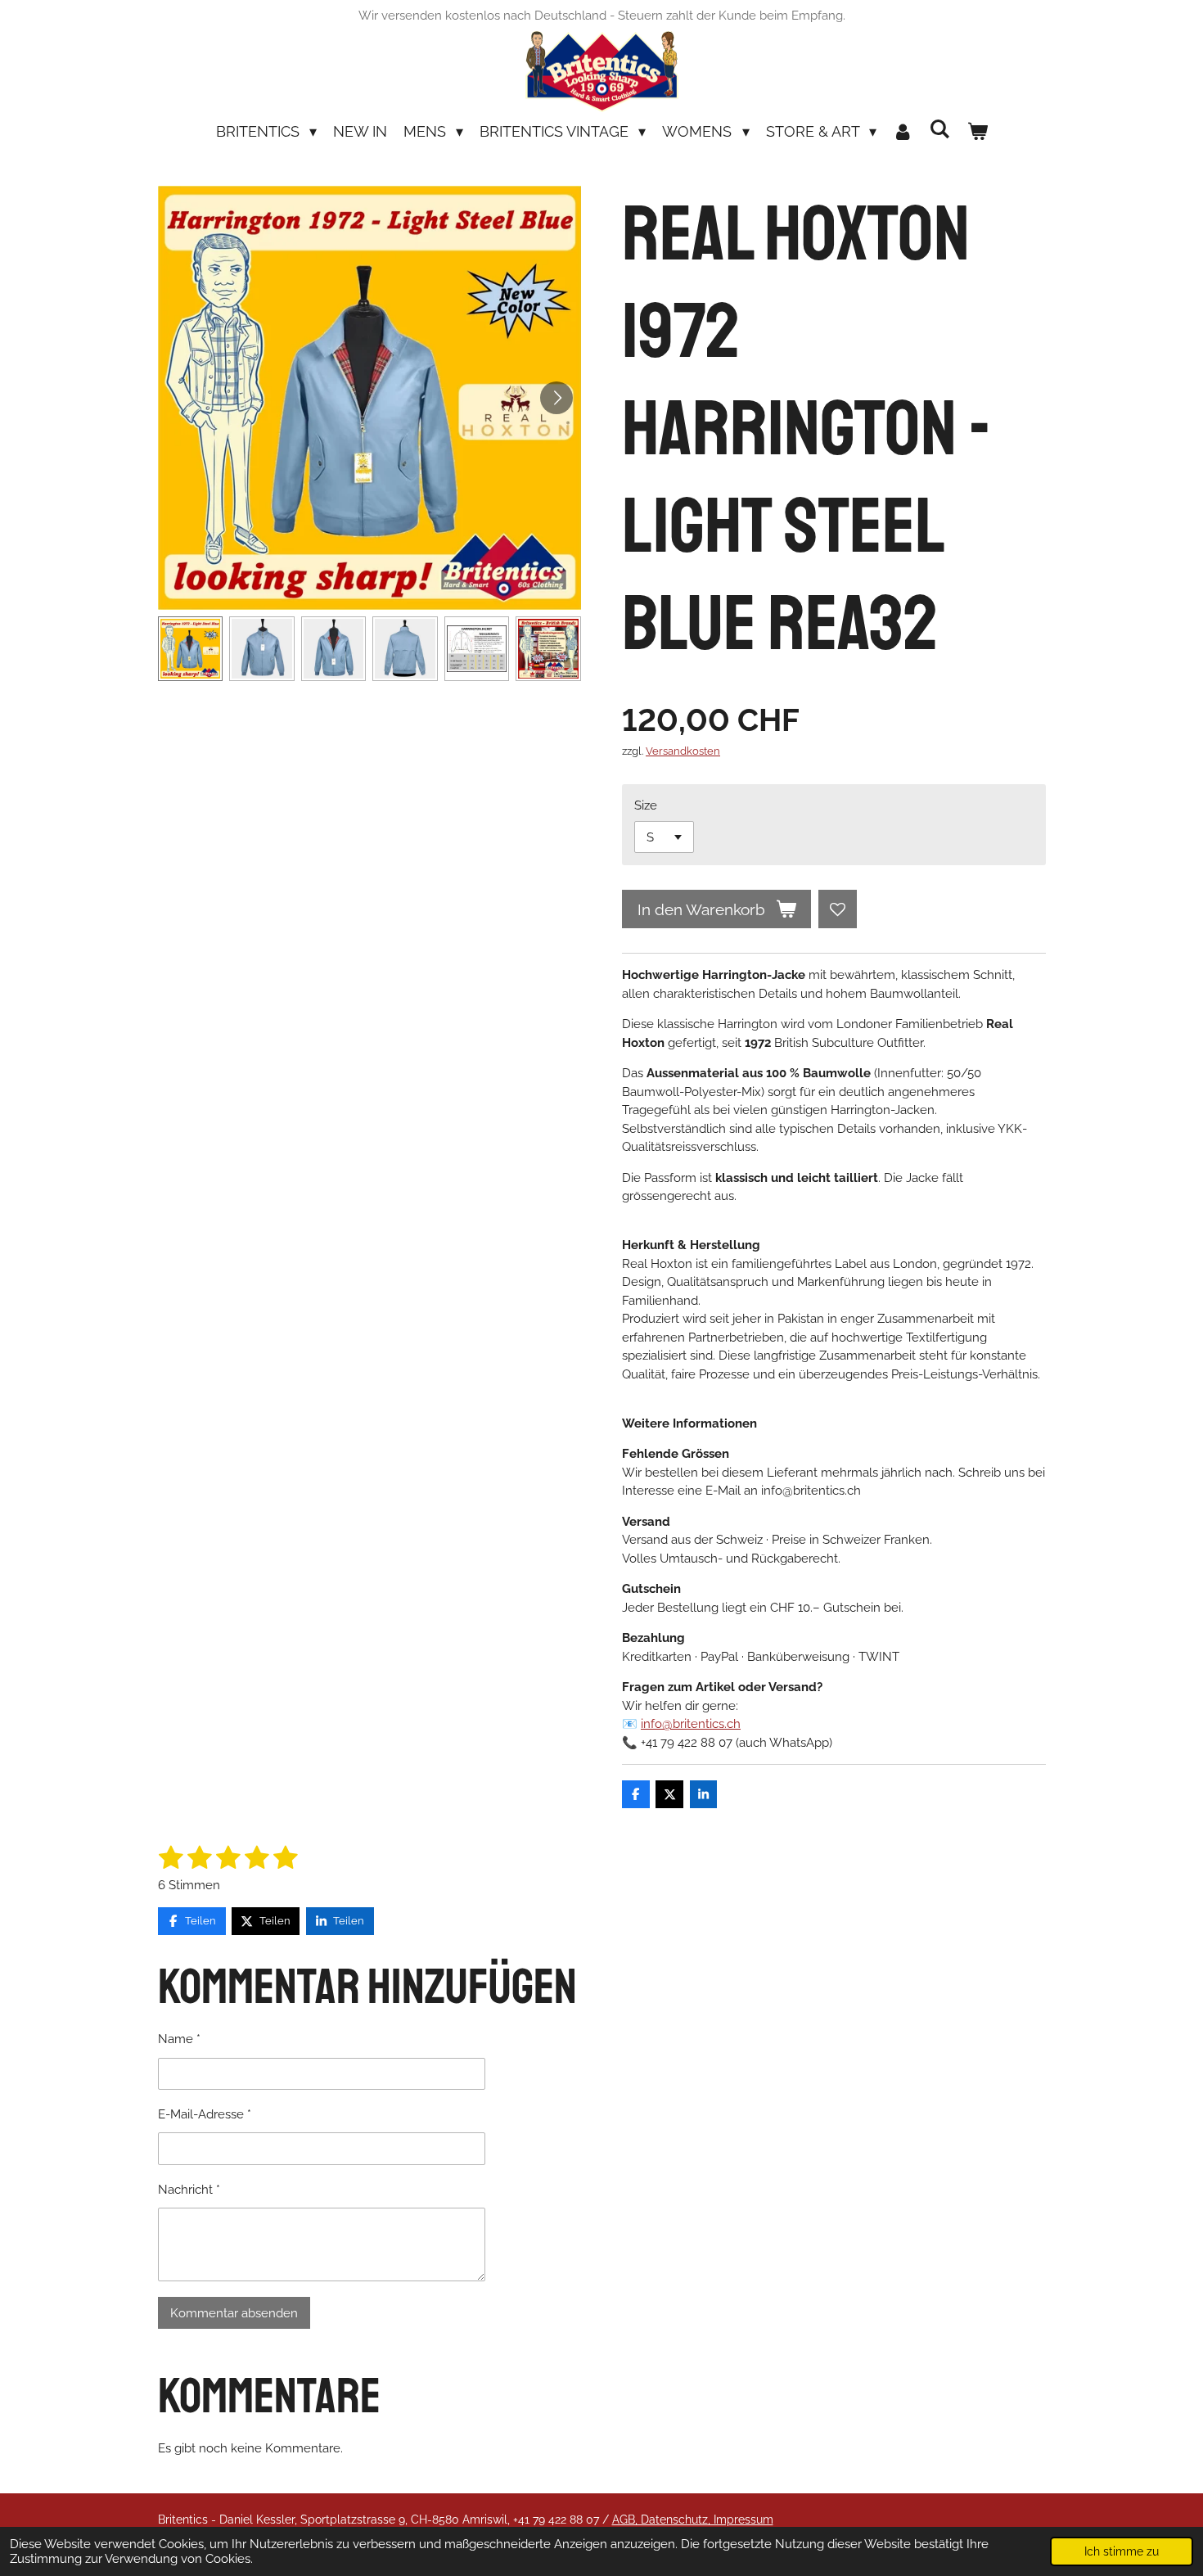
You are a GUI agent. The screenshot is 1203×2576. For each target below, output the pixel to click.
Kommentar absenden (234, 2313)
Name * (179, 2039)
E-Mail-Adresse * (205, 2114)
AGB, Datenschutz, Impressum (693, 2520)
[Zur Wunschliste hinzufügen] (838, 909)
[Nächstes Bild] (556, 398)
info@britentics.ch (691, 1724)
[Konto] (903, 131)
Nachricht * (189, 2190)
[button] (191, 649)
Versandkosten (683, 751)
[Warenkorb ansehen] (977, 131)
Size (646, 805)
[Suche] (940, 129)
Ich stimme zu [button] (1122, 2551)
